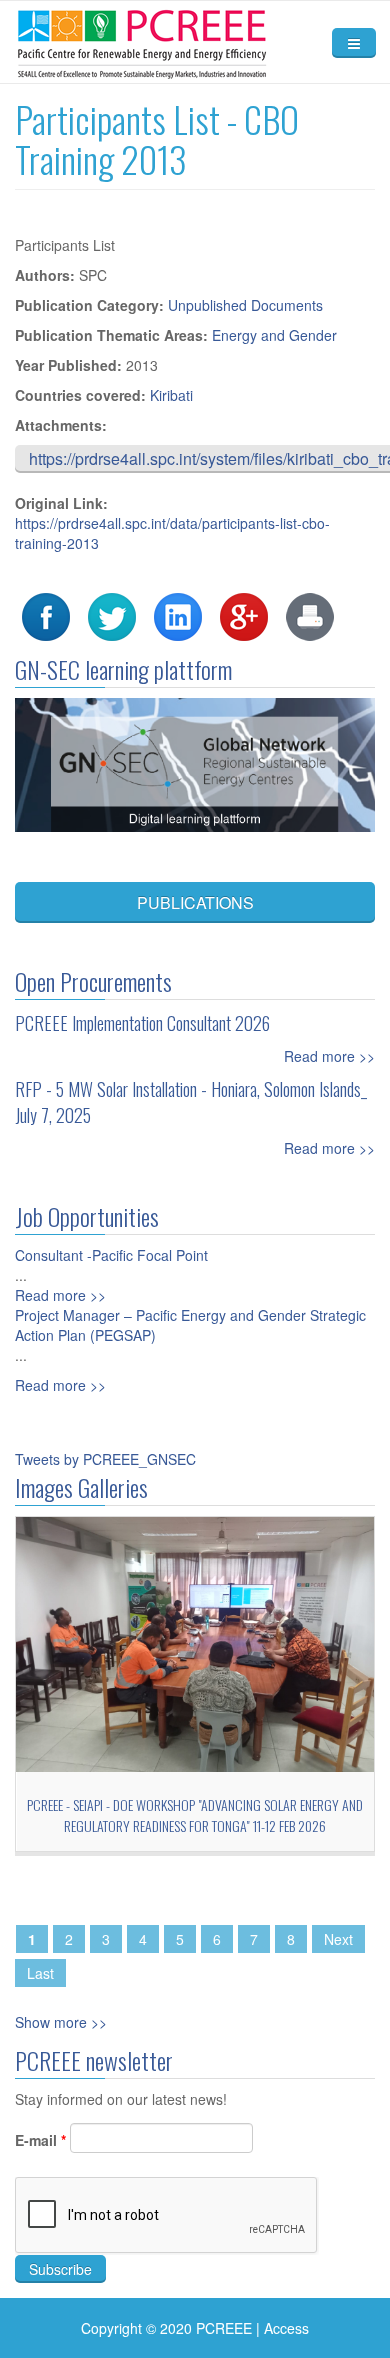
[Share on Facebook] (46, 615)
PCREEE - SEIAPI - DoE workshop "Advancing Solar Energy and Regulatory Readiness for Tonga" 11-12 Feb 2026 (195, 1815)
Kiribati (171, 395)
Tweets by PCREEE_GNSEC (105, 1459)
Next (338, 1939)
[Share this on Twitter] (112, 615)
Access (286, 2328)
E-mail (40, 2140)
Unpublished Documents (245, 305)
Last (40, 1973)
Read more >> (329, 1056)
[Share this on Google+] (244, 615)
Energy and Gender (274, 335)
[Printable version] (310, 615)
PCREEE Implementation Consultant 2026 (142, 1023)
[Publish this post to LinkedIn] (178, 615)
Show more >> (61, 2022)
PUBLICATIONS (195, 902)
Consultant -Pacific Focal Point (111, 1255)
